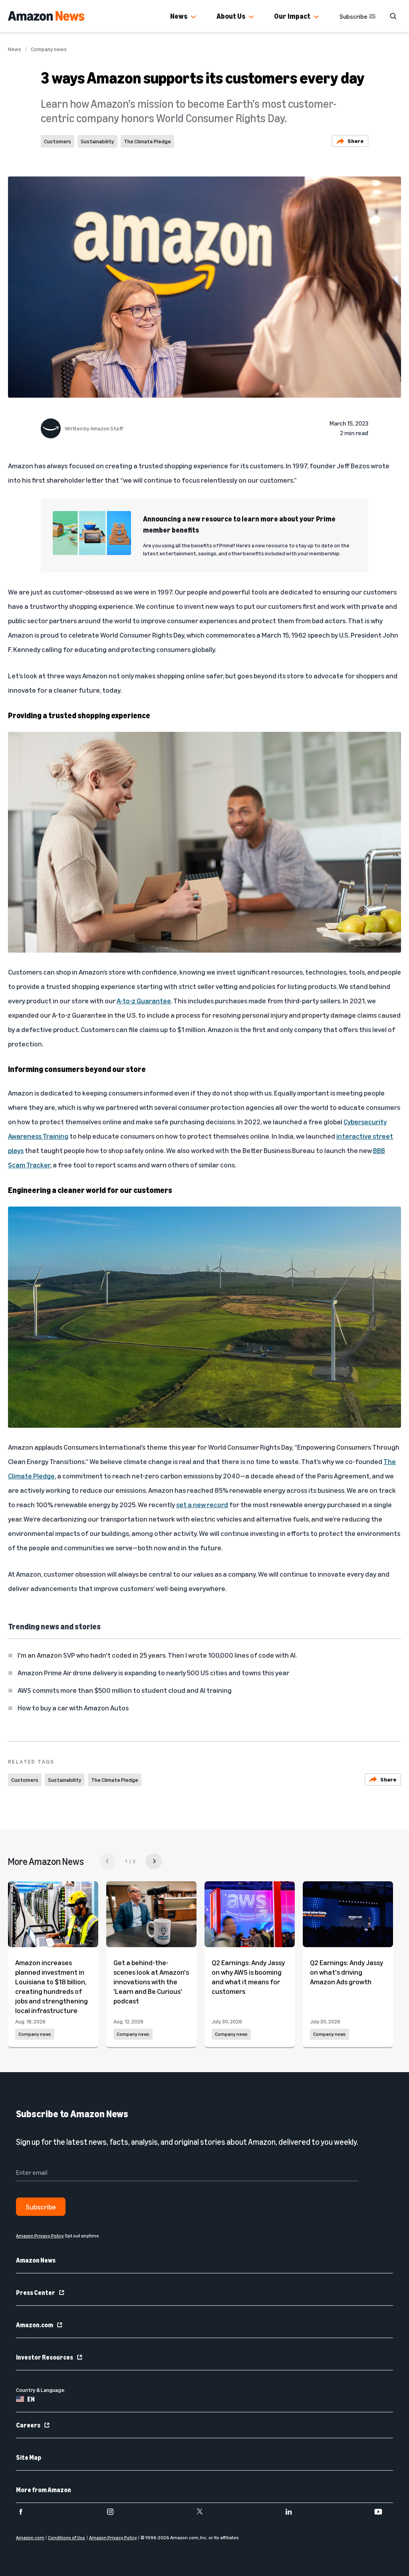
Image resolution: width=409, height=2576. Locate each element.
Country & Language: (41, 2390)
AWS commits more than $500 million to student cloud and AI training (125, 1690)
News (179, 16)
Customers (58, 141)
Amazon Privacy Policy (113, 2537)
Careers (28, 2425)
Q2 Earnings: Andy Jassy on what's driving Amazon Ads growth (346, 1972)
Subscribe (353, 16)
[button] (193, 17)
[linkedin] (294, 2512)
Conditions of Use (67, 2537)
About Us (231, 16)
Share (356, 141)
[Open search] (393, 16)
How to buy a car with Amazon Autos (73, 1708)
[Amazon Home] (46, 16)
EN (31, 2399)
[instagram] (115, 2512)
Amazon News (36, 2260)
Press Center (36, 2293)
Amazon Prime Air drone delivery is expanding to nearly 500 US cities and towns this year (153, 1672)
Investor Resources (45, 2357)
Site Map (29, 2457)
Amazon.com (35, 2325)
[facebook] (26, 2512)
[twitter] (205, 2512)
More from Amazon (44, 2490)
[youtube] (383, 2512)
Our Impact (292, 16)
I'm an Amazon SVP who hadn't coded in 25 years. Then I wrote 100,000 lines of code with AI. (157, 1655)
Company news (49, 49)
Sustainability (97, 141)
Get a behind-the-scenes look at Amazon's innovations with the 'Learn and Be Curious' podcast (151, 1982)
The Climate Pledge (147, 141)
